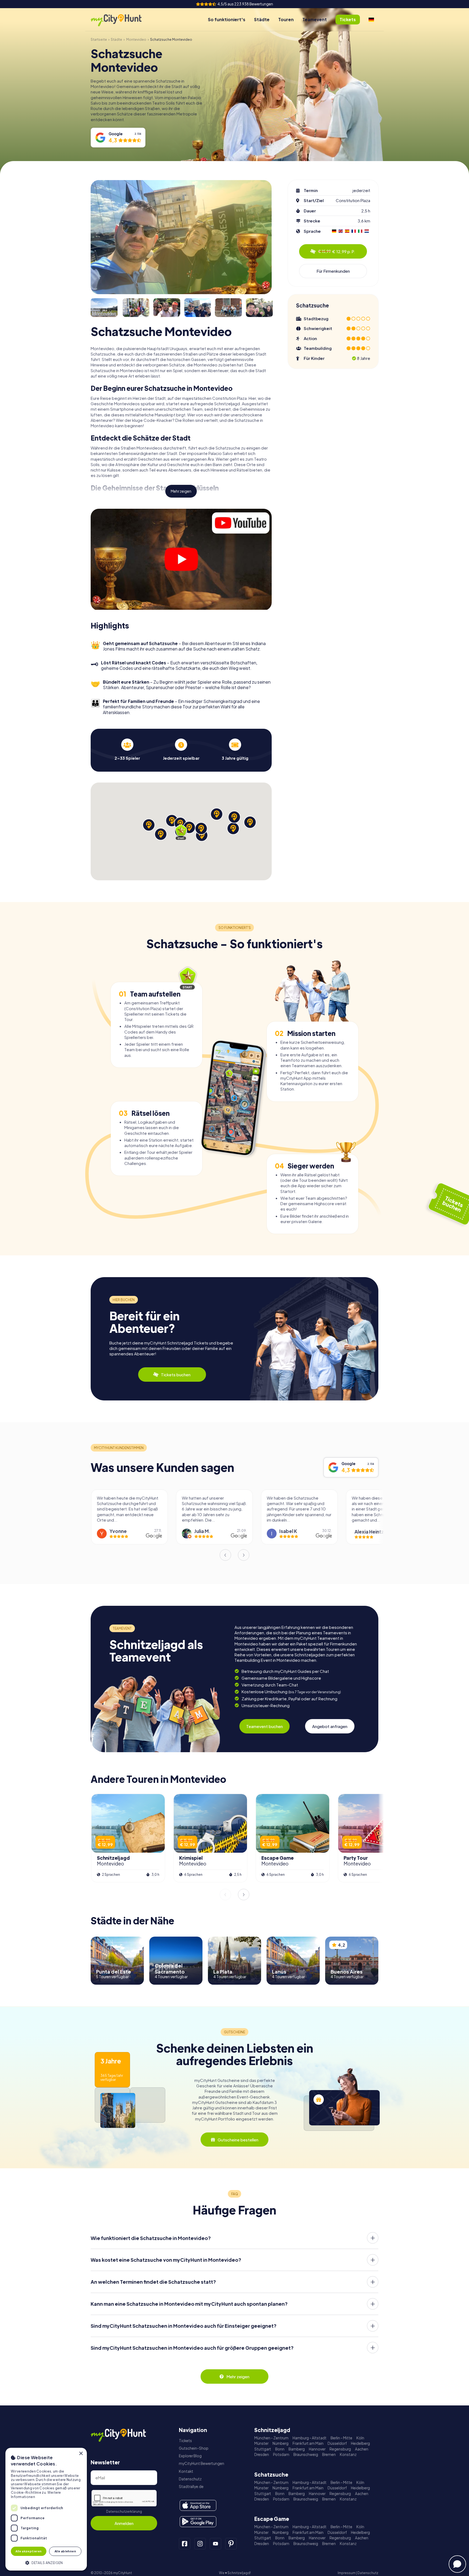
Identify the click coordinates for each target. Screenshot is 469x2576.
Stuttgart (263, 2449)
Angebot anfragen (330, 1726)
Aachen (362, 2449)
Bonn (280, 2449)
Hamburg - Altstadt (310, 2438)
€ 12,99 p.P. (337, 251)
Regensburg (340, 2449)
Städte (262, 19)
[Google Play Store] (198, 2522)
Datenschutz (190, 2479)
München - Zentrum (271, 2438)
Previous (225, 1555)
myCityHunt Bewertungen (202, 2463)
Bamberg (297, 2449)
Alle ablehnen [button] (65, 2551)
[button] (46, 2562)
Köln (360, 2438)
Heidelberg (360, 2443)
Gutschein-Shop (194, 2448)
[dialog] (46, 2509)
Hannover (317, 2449)
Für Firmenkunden (333, 271)
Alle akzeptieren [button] (28, 2551)
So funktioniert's (227, 19)
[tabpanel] (127, 750)
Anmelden (124, 2523)
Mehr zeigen (181, 491)
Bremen (329, 2454)
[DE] (371, 20)
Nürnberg (281, 2443)
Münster (261, 2443)
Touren (286, 19)
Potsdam (281, 2454)
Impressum (347, 2573)
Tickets (185, 2441)
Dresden (262, 2454)
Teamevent (315, 19)
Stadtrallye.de (191, 2487)
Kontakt (186, 2471)
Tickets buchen (176, 1375)
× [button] (81, 2454)
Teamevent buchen (264, 1726)
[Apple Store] (198, 2505)
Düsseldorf (337, 2443)
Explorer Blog (190, 2456)
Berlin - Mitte (341, 2438)
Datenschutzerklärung (124, 2511)
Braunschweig (306, 2454)
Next (244, 1555)
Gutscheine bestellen (238, 2140)
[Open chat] (457, 2564)
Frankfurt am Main (308, 2443)
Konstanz (348, 2454)
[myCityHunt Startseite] (122, 20)
